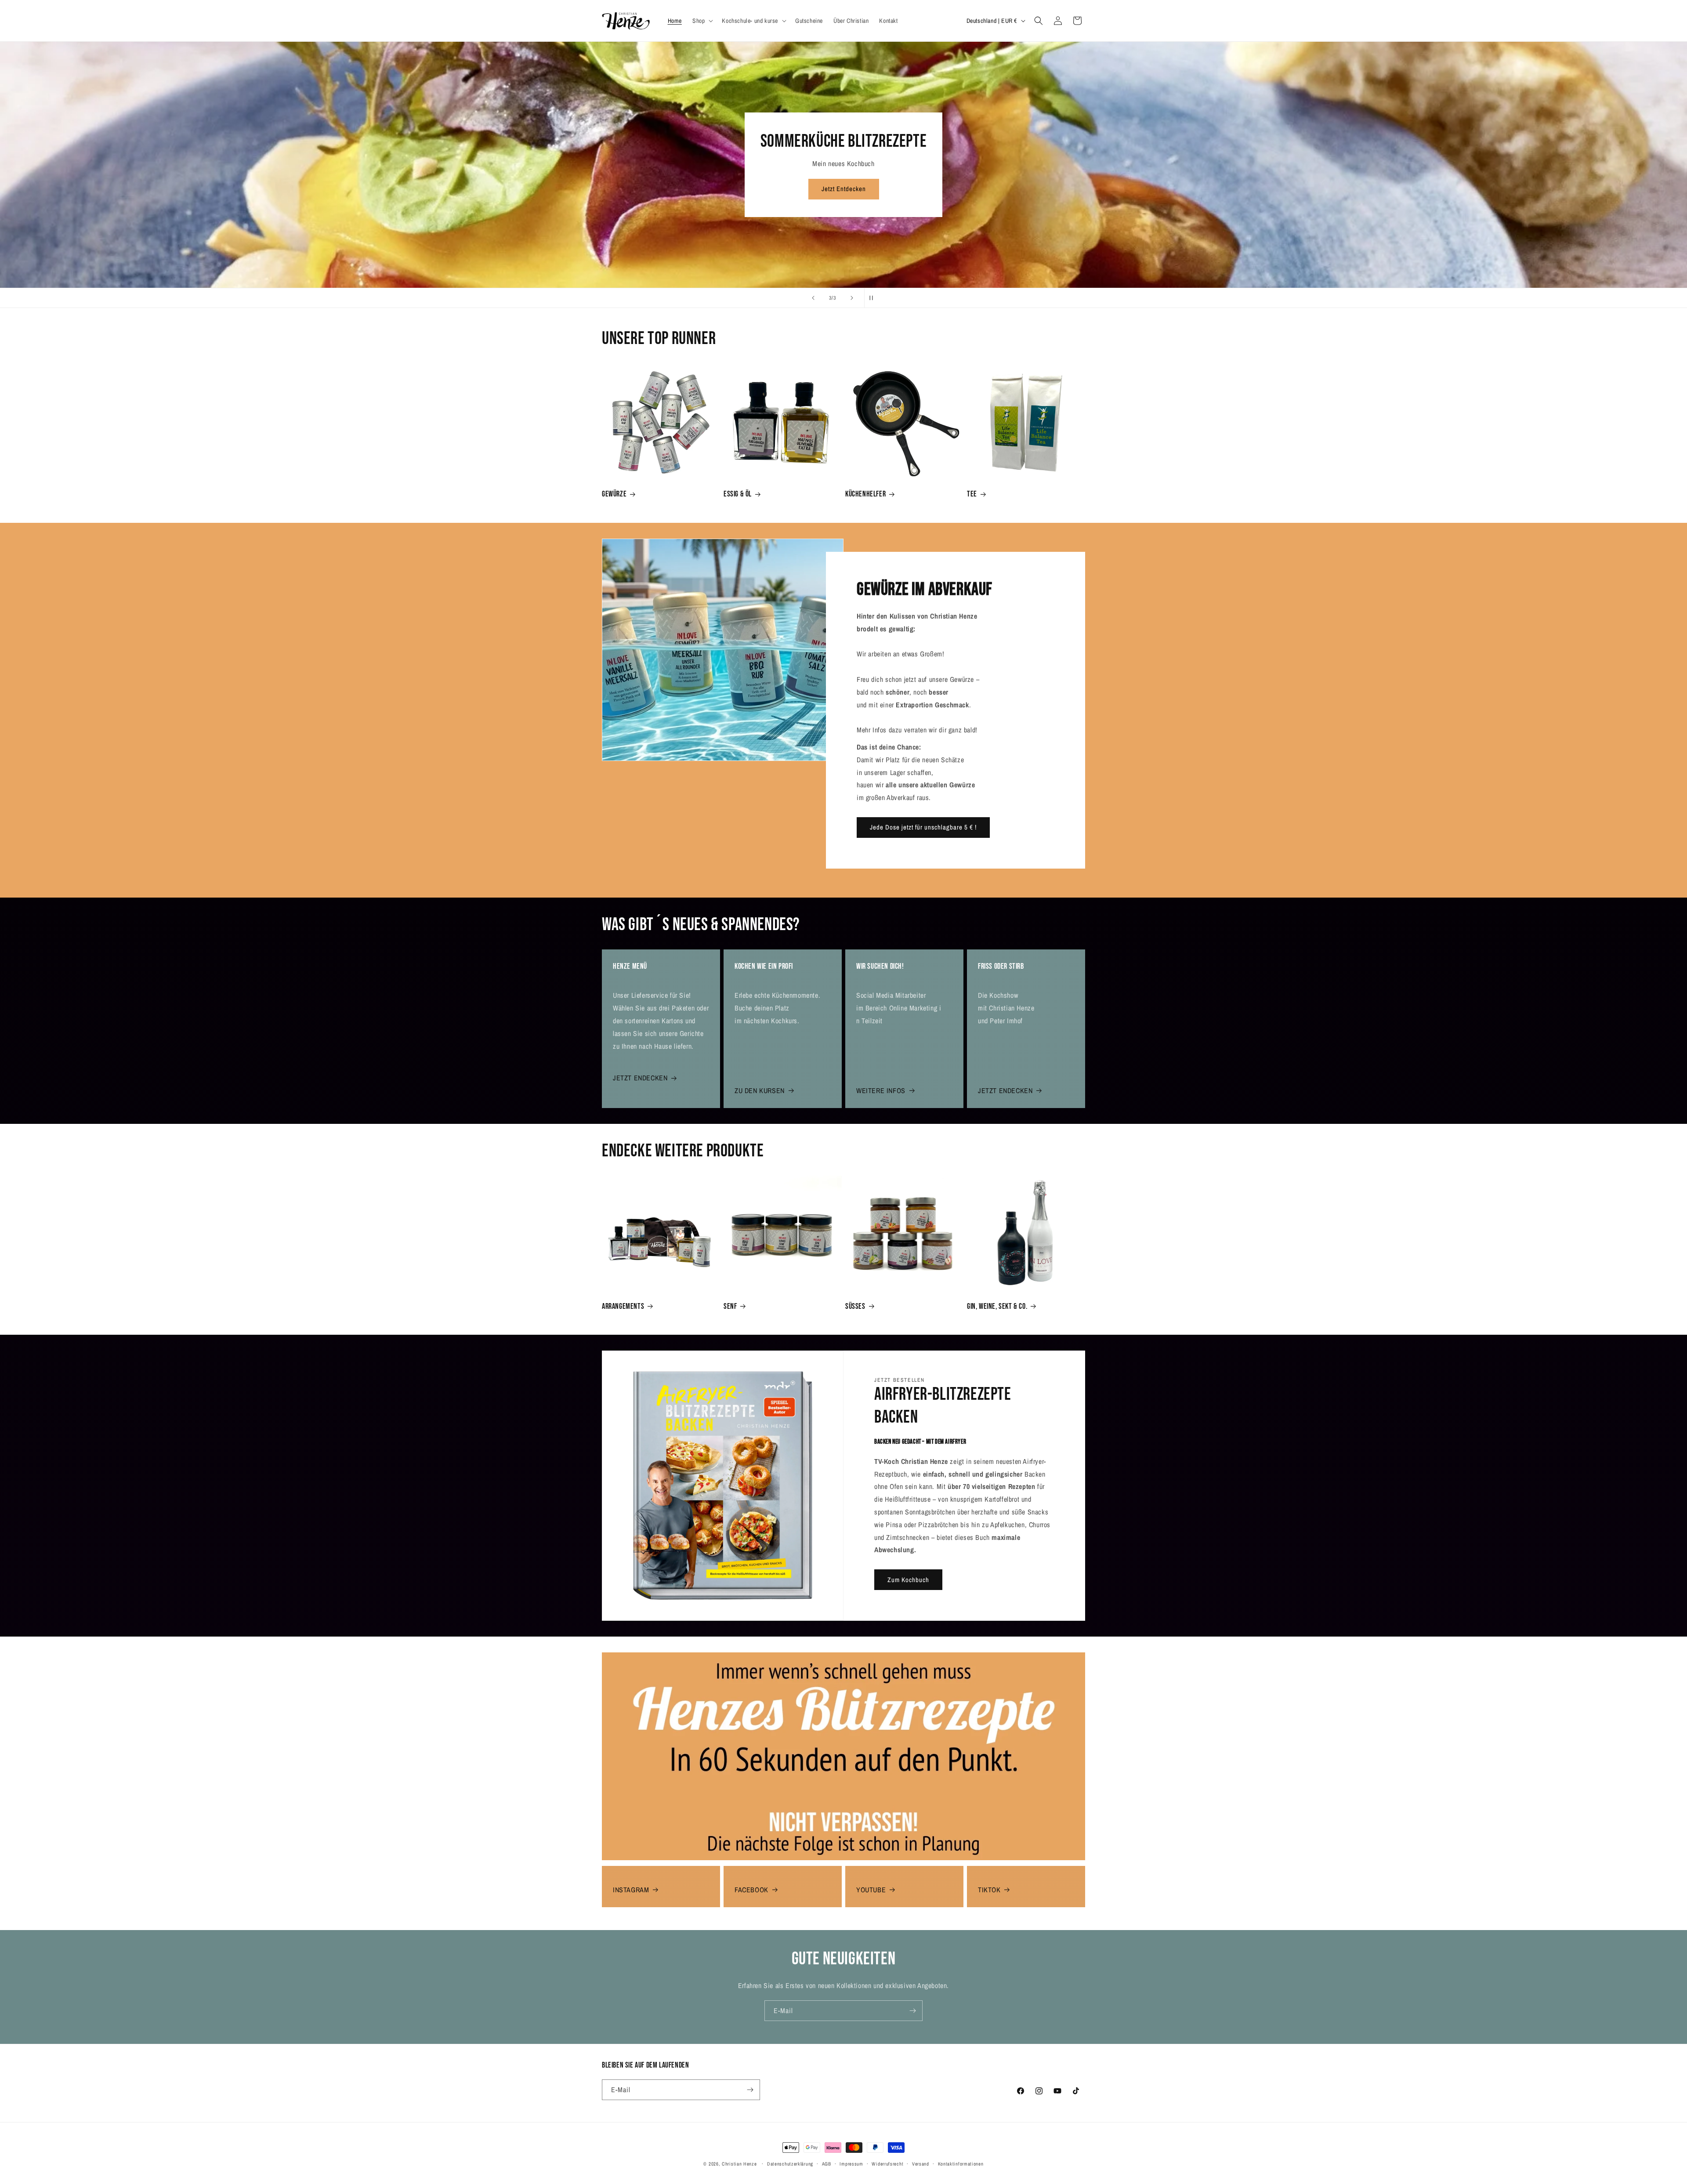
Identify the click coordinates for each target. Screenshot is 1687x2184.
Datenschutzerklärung (790, 2164)
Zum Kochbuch (908, 1580)
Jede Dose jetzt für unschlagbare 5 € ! (923, 827)
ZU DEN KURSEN (760, 1090)
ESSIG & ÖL (738, 494)
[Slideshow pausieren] (874, 298)
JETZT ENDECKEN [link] (1005, 1090)
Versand (921, 2164)
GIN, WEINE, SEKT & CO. (997, 1306)
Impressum (851, 2164)
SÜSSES (855, 1306)
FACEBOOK (751, 1890)
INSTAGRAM (631, 1890)
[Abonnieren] (912, 2011)
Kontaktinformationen (961, 2164)
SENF (730, 1306)
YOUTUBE (871, 1890)
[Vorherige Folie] (813, 298)
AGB (827, 2164)
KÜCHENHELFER (865, 494)
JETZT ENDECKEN (640, 1078)
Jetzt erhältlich (843, 189)
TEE (972, 494)
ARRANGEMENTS (623, 1306)
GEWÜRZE (614, 494)
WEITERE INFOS (881, 1090)
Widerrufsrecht (887, 2164)
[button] (702, 21)
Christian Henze (739, 2164)
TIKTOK (989, 1890)
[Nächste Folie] (852, 298)
